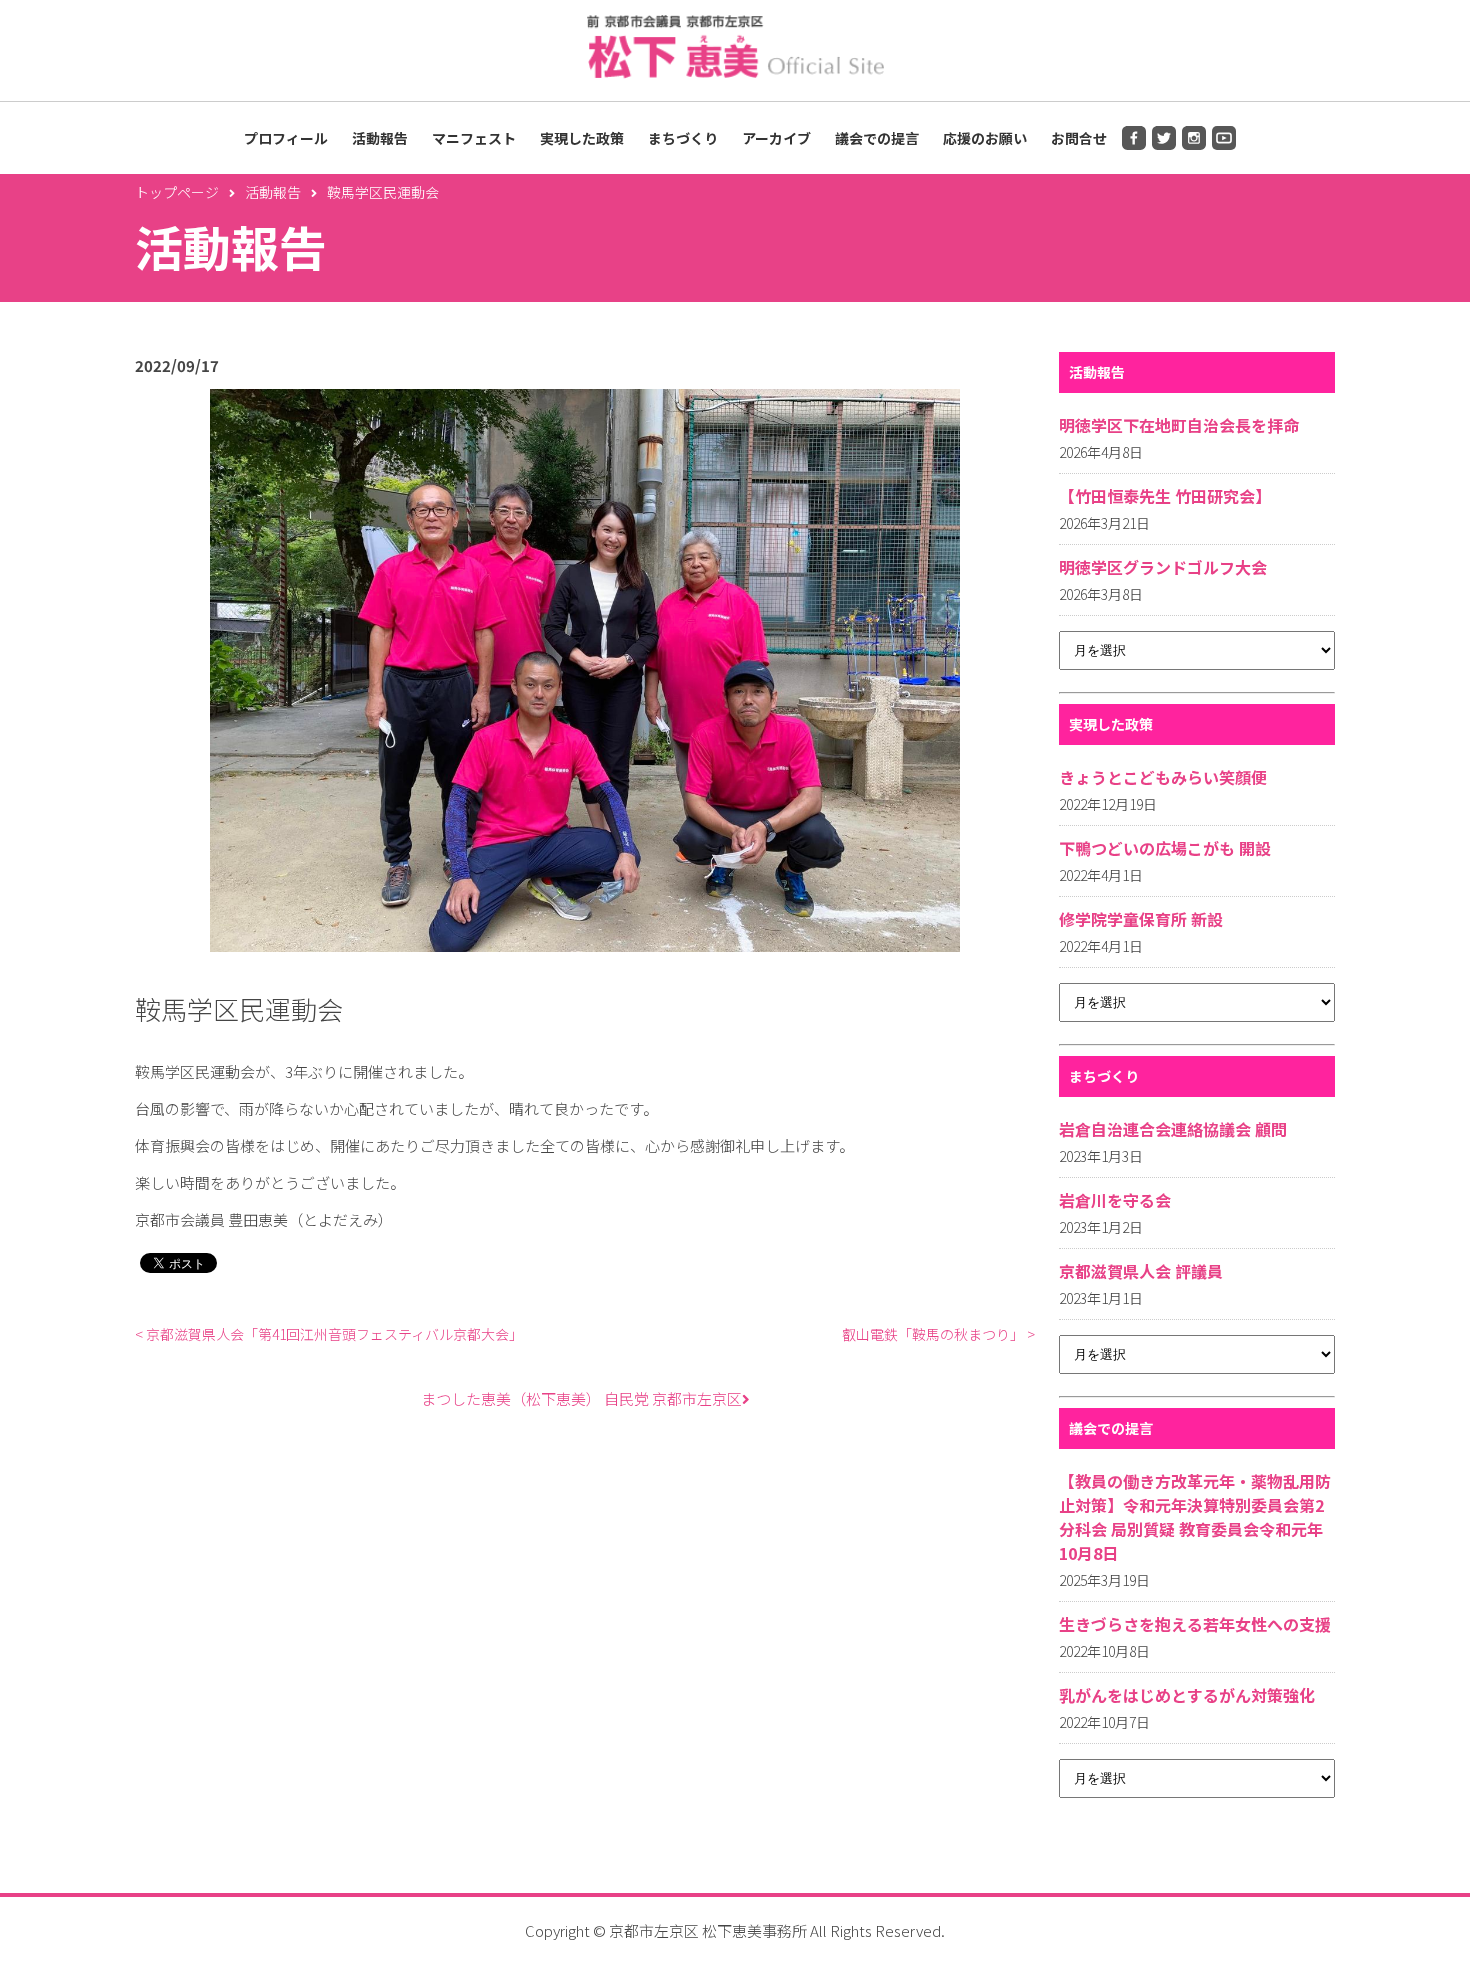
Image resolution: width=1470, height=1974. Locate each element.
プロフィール (286, 138)
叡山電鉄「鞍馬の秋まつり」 (938, 1334)
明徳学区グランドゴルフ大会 (1163, 567)
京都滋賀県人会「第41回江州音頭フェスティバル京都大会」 (329, 1334)
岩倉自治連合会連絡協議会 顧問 (1173, 1129)
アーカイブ (776, 138)
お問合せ (1079, 138)
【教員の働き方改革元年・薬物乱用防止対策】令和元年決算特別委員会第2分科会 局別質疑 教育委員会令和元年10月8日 (1195, 1517)
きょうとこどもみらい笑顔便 (1163, 777)
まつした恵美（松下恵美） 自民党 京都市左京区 (581, 1398)
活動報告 (380, 138)
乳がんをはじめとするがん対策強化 (1187, 1695)
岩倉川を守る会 (1115, 1200)
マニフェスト (474, 138)
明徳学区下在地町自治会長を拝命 (1179, 425)
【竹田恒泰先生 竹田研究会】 (1165, 496)
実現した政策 (582, 138)
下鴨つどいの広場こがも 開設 (1165, 848)
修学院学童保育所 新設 (1141, 919)
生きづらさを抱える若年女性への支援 (1195, 1624)
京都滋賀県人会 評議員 (1141, 1271)
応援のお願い (985, 138)
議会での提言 (877, 138)
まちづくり (683, 138)
